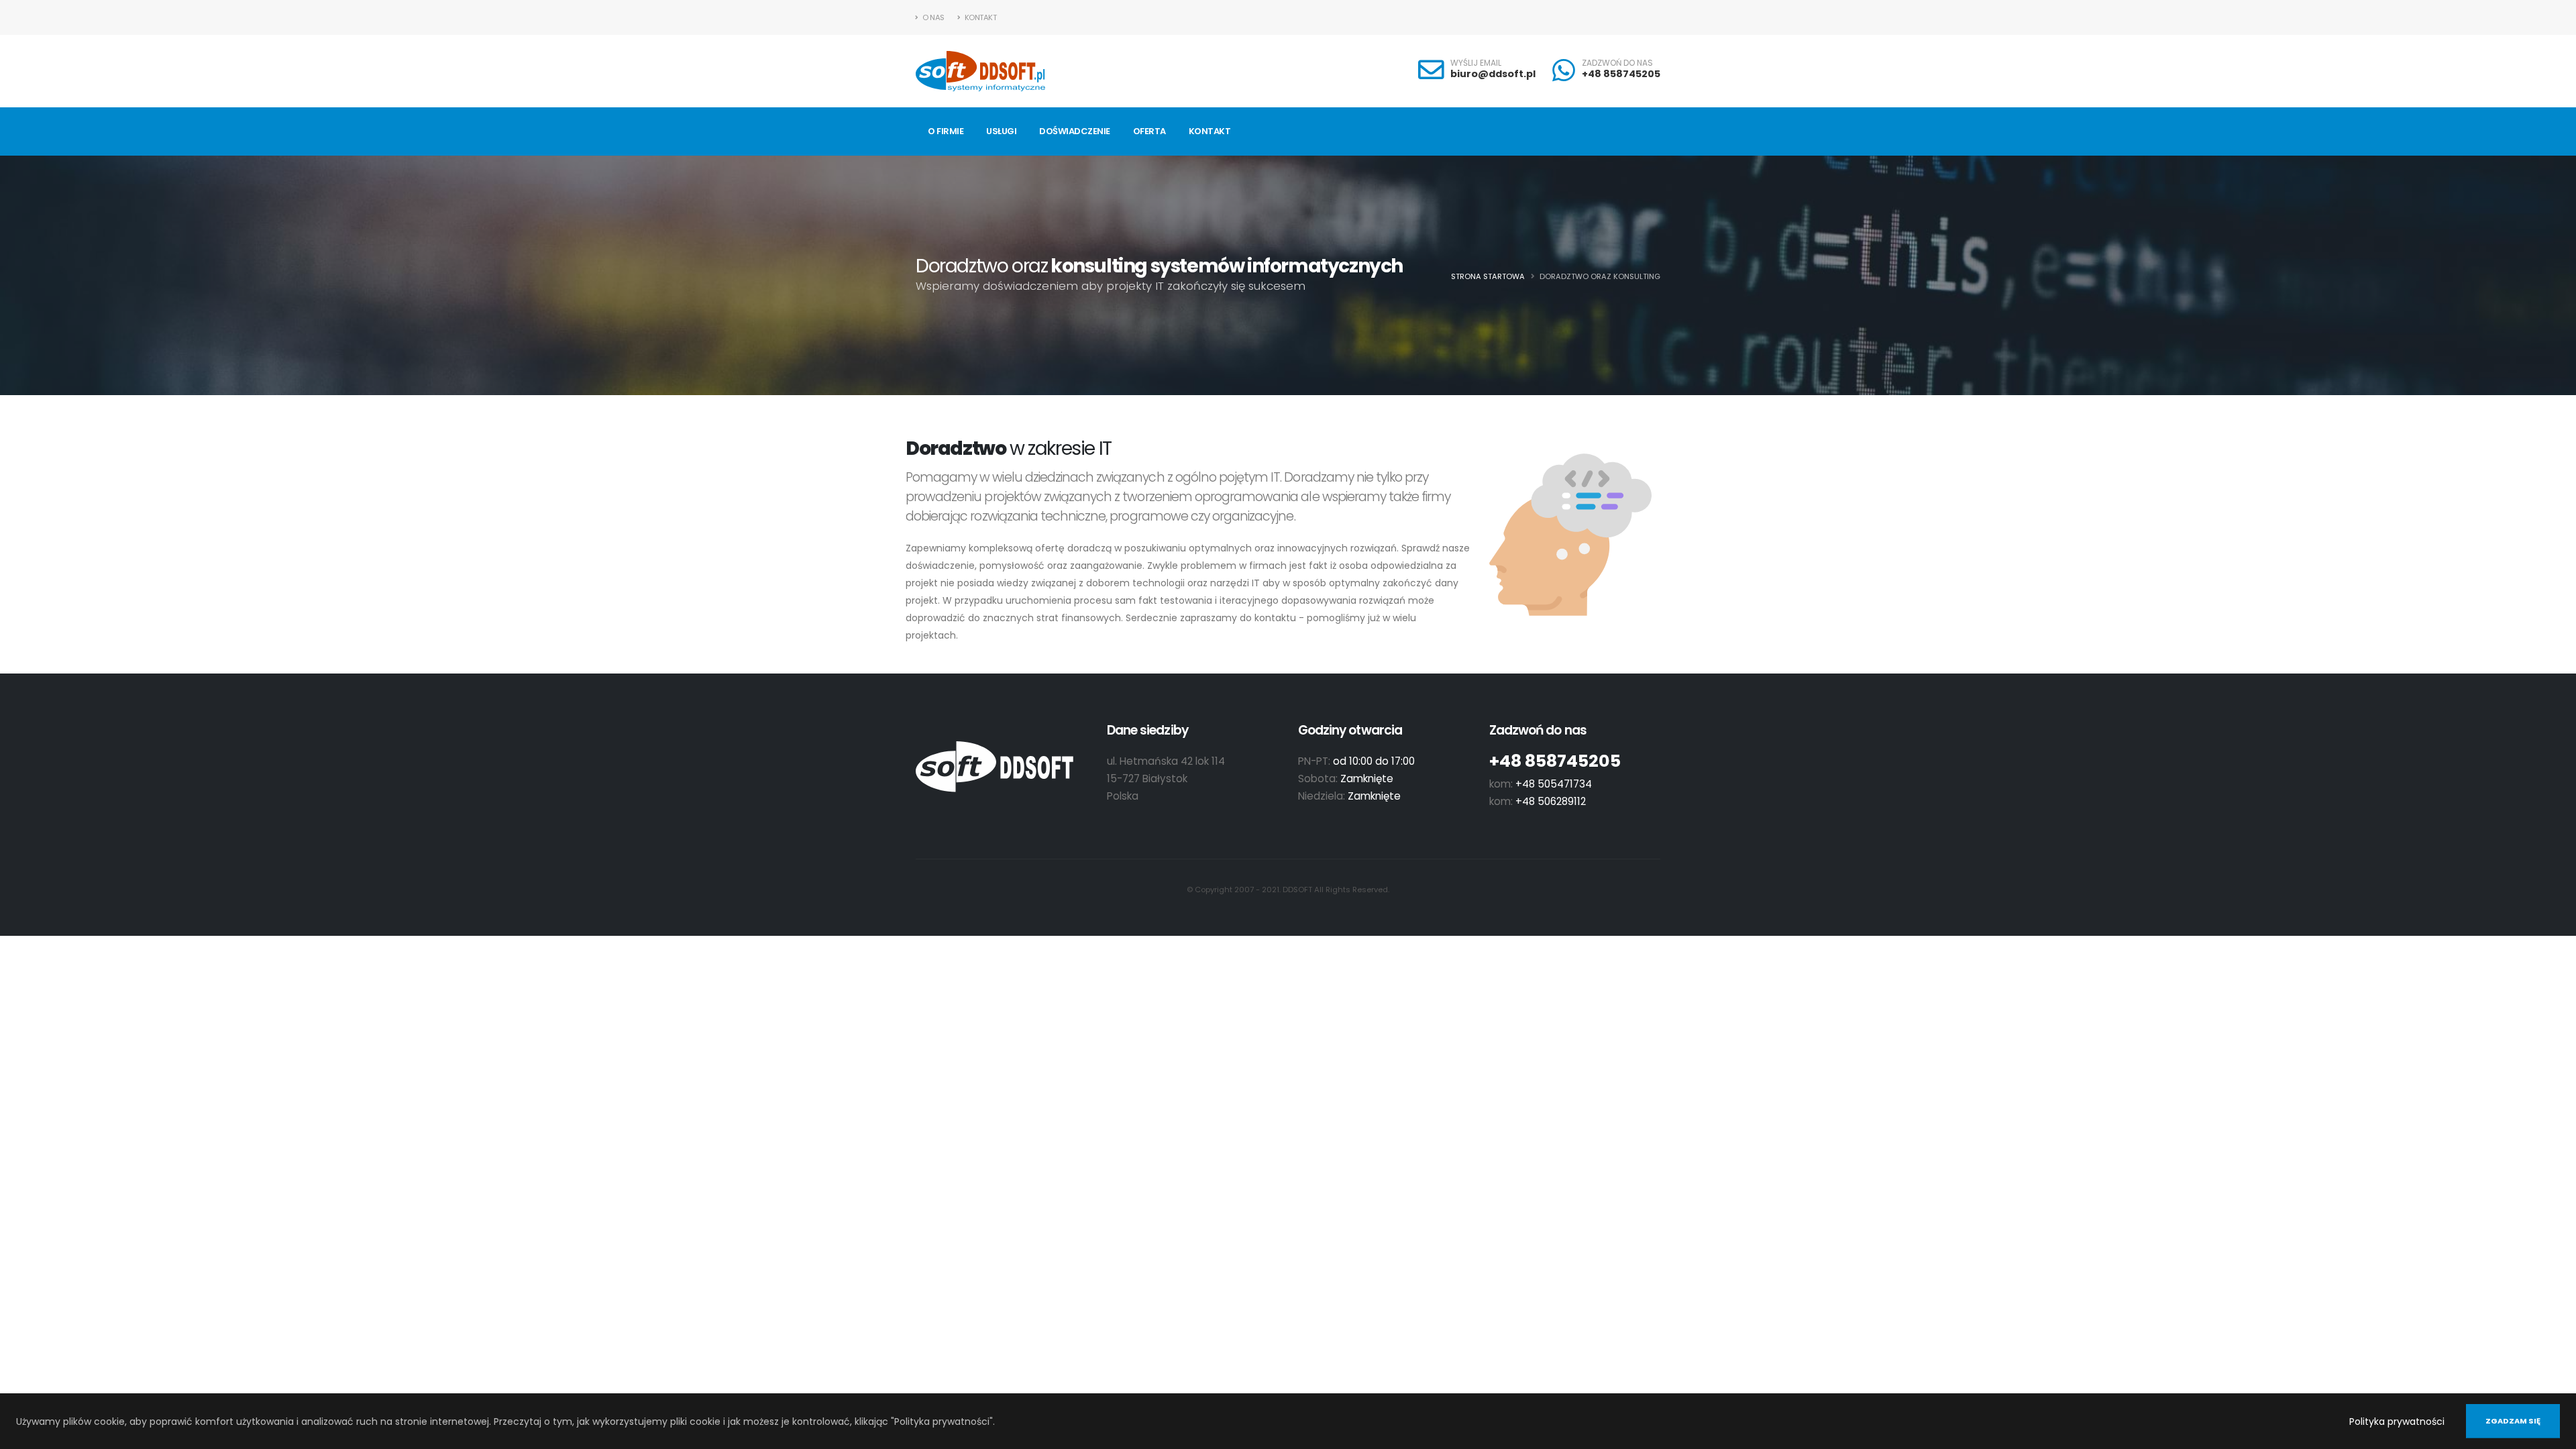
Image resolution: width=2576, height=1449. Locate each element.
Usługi (1001, 131)
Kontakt (979, 17)
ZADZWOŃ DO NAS (1617, 63)
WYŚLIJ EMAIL (1476, 63)
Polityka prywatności (2397, 1421)
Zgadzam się (2513, 1421)
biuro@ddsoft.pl (1493, 74)
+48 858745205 (1621, 74)
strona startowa (1488, 276)
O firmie (946, 131)
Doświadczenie (1075, 131)
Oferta (1149, 131)
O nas (933, 17)
